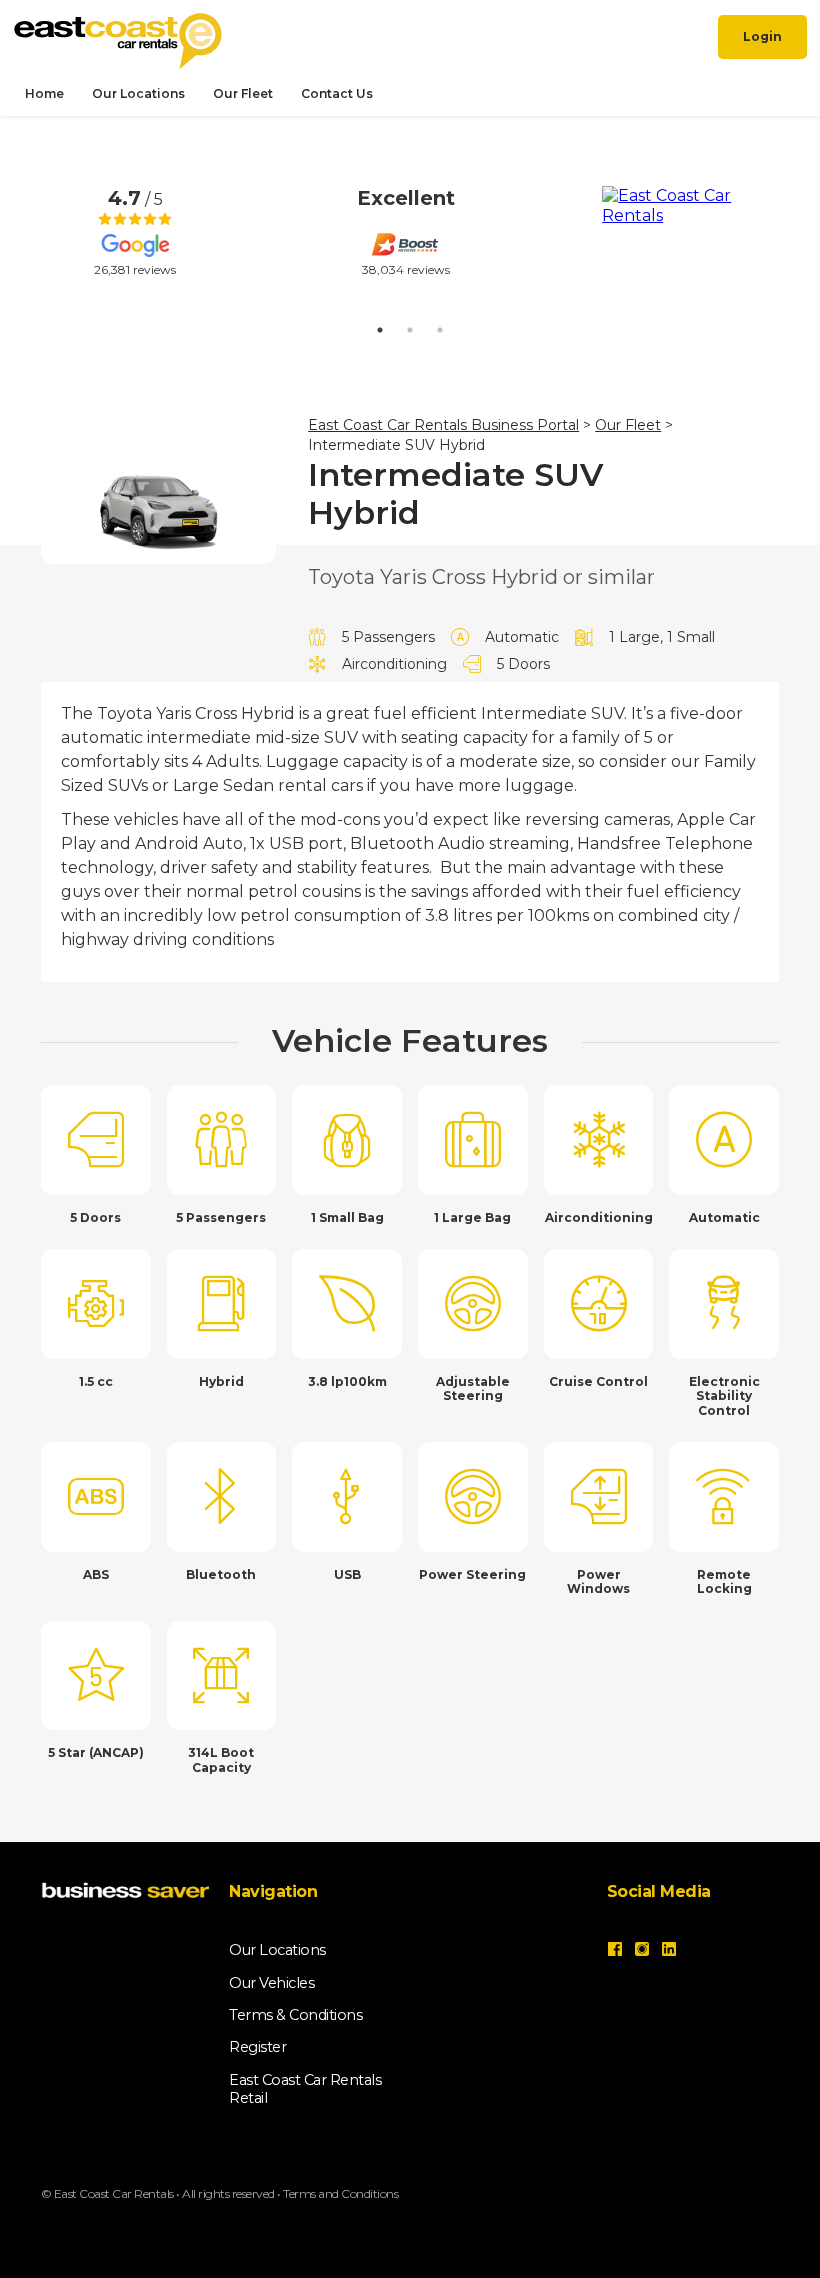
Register (257, 2047)
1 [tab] (380, 330)
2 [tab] (410, 330)
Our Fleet (243, 93)
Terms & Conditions (295, 2015)
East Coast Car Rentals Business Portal (443, 425)
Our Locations (138, 93)
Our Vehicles (271, 1983)
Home (44, 93)
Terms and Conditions (340, 2193)
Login (762, 36)
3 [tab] (440, 330)
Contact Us (337, 93)
